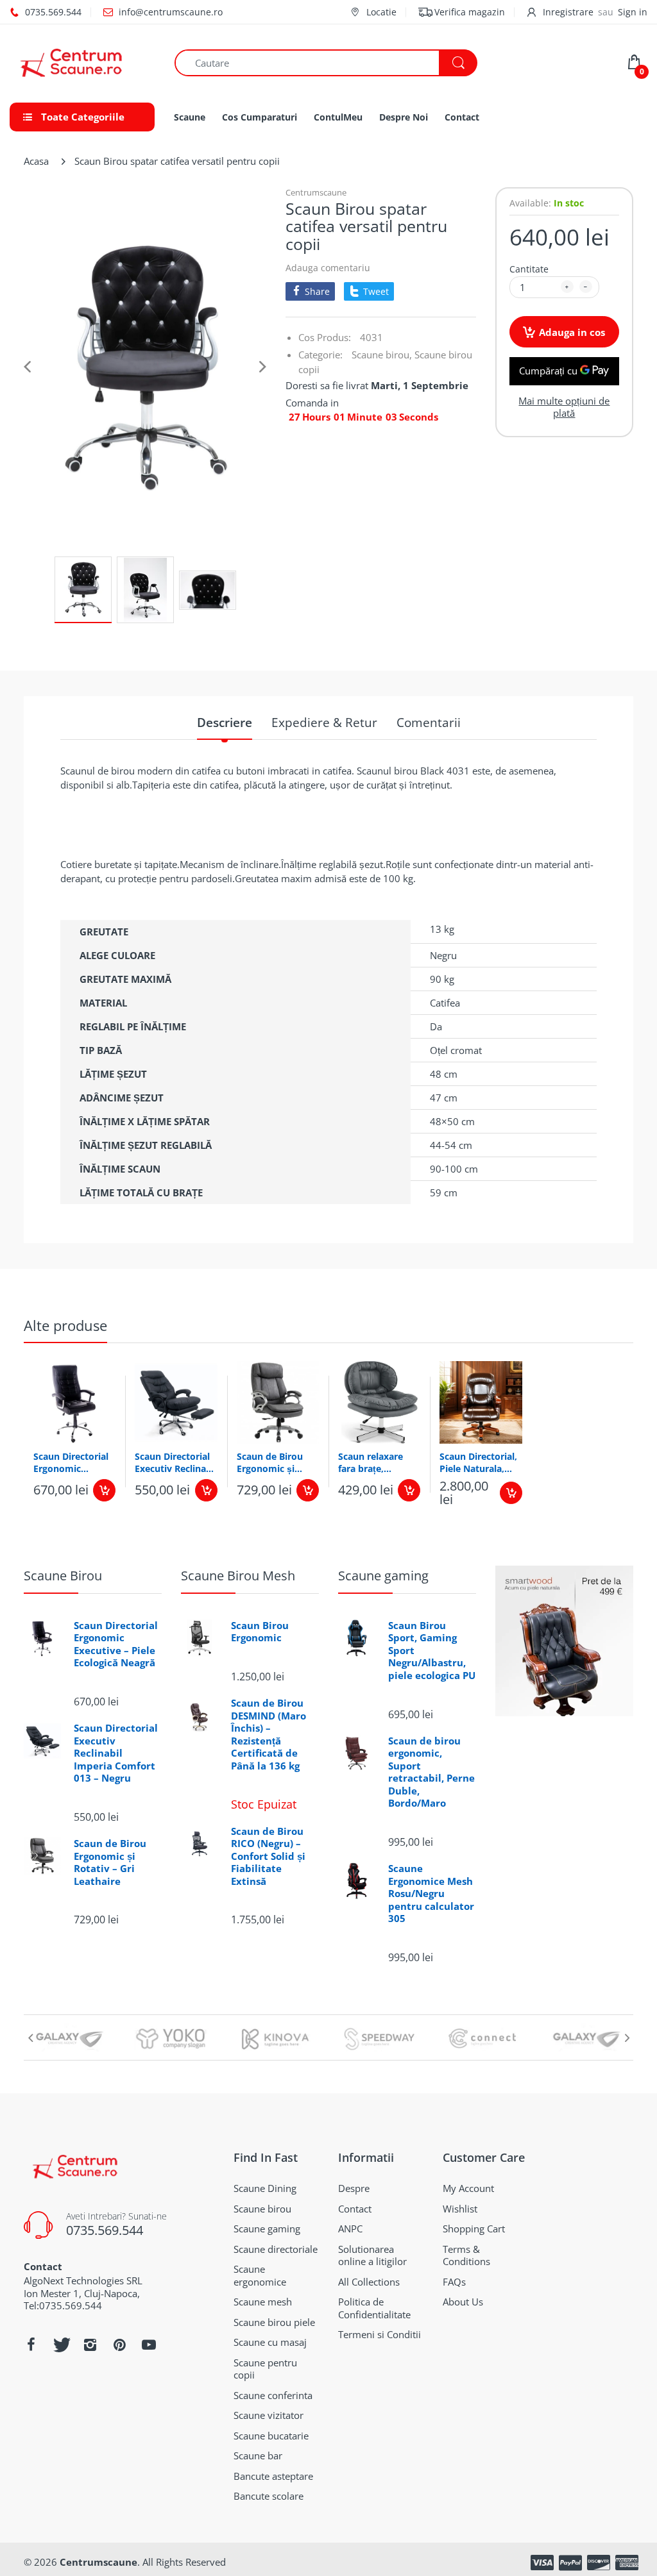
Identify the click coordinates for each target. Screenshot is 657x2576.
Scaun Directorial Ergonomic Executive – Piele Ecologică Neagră (71, 1462)
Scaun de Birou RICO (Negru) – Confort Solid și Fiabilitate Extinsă (268, 1856)
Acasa (36, 161)
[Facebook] (31, 2345)
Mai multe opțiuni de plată (564, 407)
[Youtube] (149, 2345)
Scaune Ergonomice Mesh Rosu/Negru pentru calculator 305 (431, 1894)
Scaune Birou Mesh (238, 1576)
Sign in (633, 12)
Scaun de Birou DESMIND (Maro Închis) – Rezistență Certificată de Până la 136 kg (269, 1735)
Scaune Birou (63, 1576)
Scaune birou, (382, 355)
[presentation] (30, 2037)
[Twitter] (60, 2345)
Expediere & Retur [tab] (324, 723)
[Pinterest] (119, 2345)
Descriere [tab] (225, 723)
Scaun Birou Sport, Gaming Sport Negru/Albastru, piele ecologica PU (432, 1651)
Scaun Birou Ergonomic (260, 1632)
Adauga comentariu (328, 268)
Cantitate (529, 269)
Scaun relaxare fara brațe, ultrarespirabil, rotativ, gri (371, 1462)
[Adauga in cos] (104, 1490)
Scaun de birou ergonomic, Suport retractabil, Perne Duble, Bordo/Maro (431, 1772)
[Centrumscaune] (82, 63)
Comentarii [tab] (429, 723)
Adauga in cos (572, 332)
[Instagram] (90, 2345)
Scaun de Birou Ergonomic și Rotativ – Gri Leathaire (270, 1462)
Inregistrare (568, 12)
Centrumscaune (316, 192)
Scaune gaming (383, 1576)
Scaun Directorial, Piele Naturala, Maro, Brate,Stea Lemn (478, 1462)
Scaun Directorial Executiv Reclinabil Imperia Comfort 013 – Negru (176, 1462)
